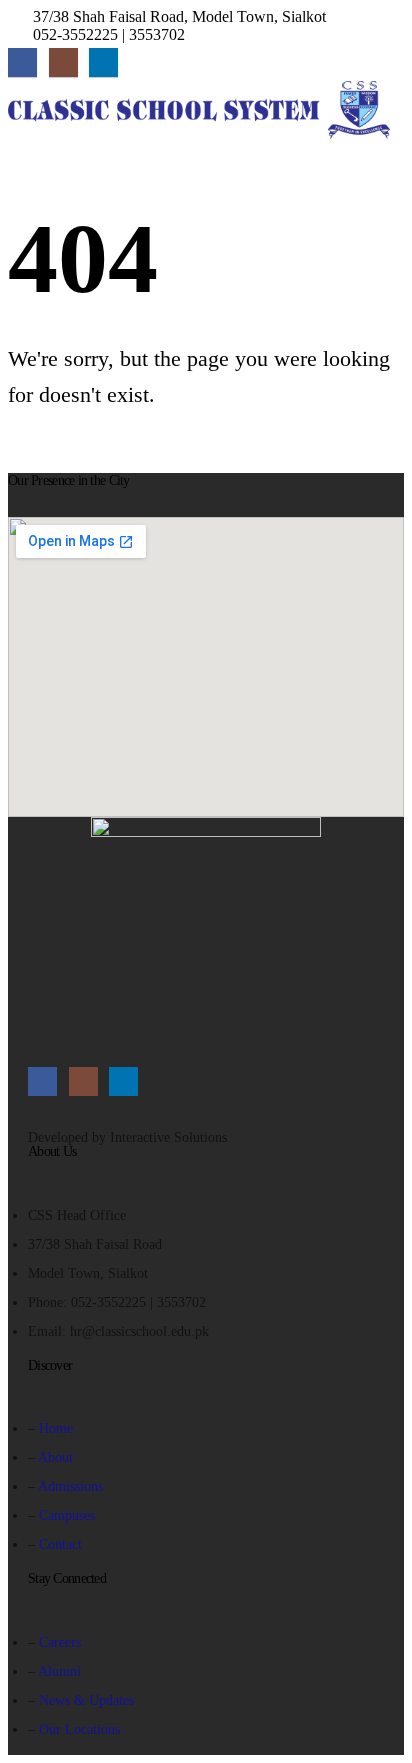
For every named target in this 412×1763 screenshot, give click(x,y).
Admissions (70, 1486)
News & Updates (86, 1700)
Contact (60, 1544)
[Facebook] (22, 62)
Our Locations (79, 1729)
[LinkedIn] (103, 62)
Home (56, 1428)
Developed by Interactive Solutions (127, 1137)
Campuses (67, 1515)
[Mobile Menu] (26, 164)
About (55, 1457)
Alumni (59, 1671)
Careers (60, 1642)
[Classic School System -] (199, 110)
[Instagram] (63, 62)
